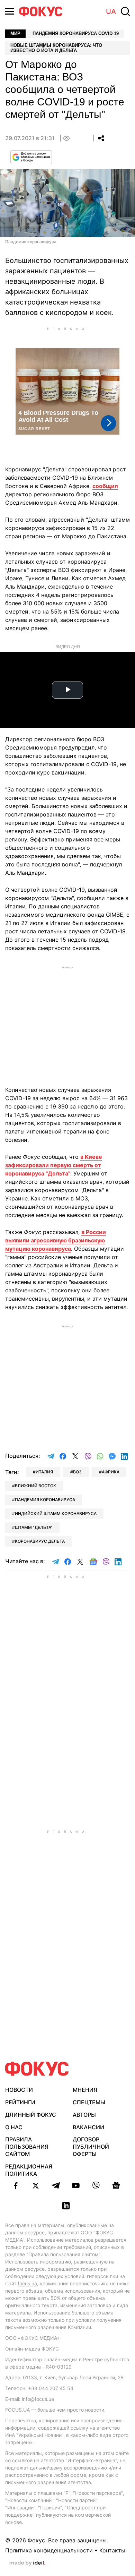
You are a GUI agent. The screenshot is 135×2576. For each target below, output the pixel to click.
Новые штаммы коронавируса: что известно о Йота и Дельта (56, 48)
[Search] (125, 11)
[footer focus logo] (37, 2069)
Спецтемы (89, 2102)
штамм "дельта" (34, 1527)
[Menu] (10, 11)
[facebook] (16, 2185)
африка (111, 1472)
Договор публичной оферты (91, 2147)
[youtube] (76, 2185)
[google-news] (116, 2185)
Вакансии (88, 2127)
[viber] (96, 2185)
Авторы (84, 2115)
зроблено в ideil (27, 2563)
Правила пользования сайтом (27, 2147)
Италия (44, 1472)
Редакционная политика (29, 2170)
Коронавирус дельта (40, 1541)
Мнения (85, 2090)
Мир (15, 33)
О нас (14, 2127)
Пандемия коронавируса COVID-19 (76, 33)
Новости (19, 2090)
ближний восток (35, 1486)
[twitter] (36, 2185)
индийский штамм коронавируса (56, 1513)
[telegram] (56, 2185)
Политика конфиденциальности (49, 2550)
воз (77, 1472)
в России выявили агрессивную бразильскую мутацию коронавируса (56, 1240)
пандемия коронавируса (45, 1500)
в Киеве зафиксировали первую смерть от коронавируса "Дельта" (54, 1165)
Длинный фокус (31, 2115)
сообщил (105, 486)
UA (111, 11)
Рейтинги (20, 2102)
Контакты (112, 2550)
